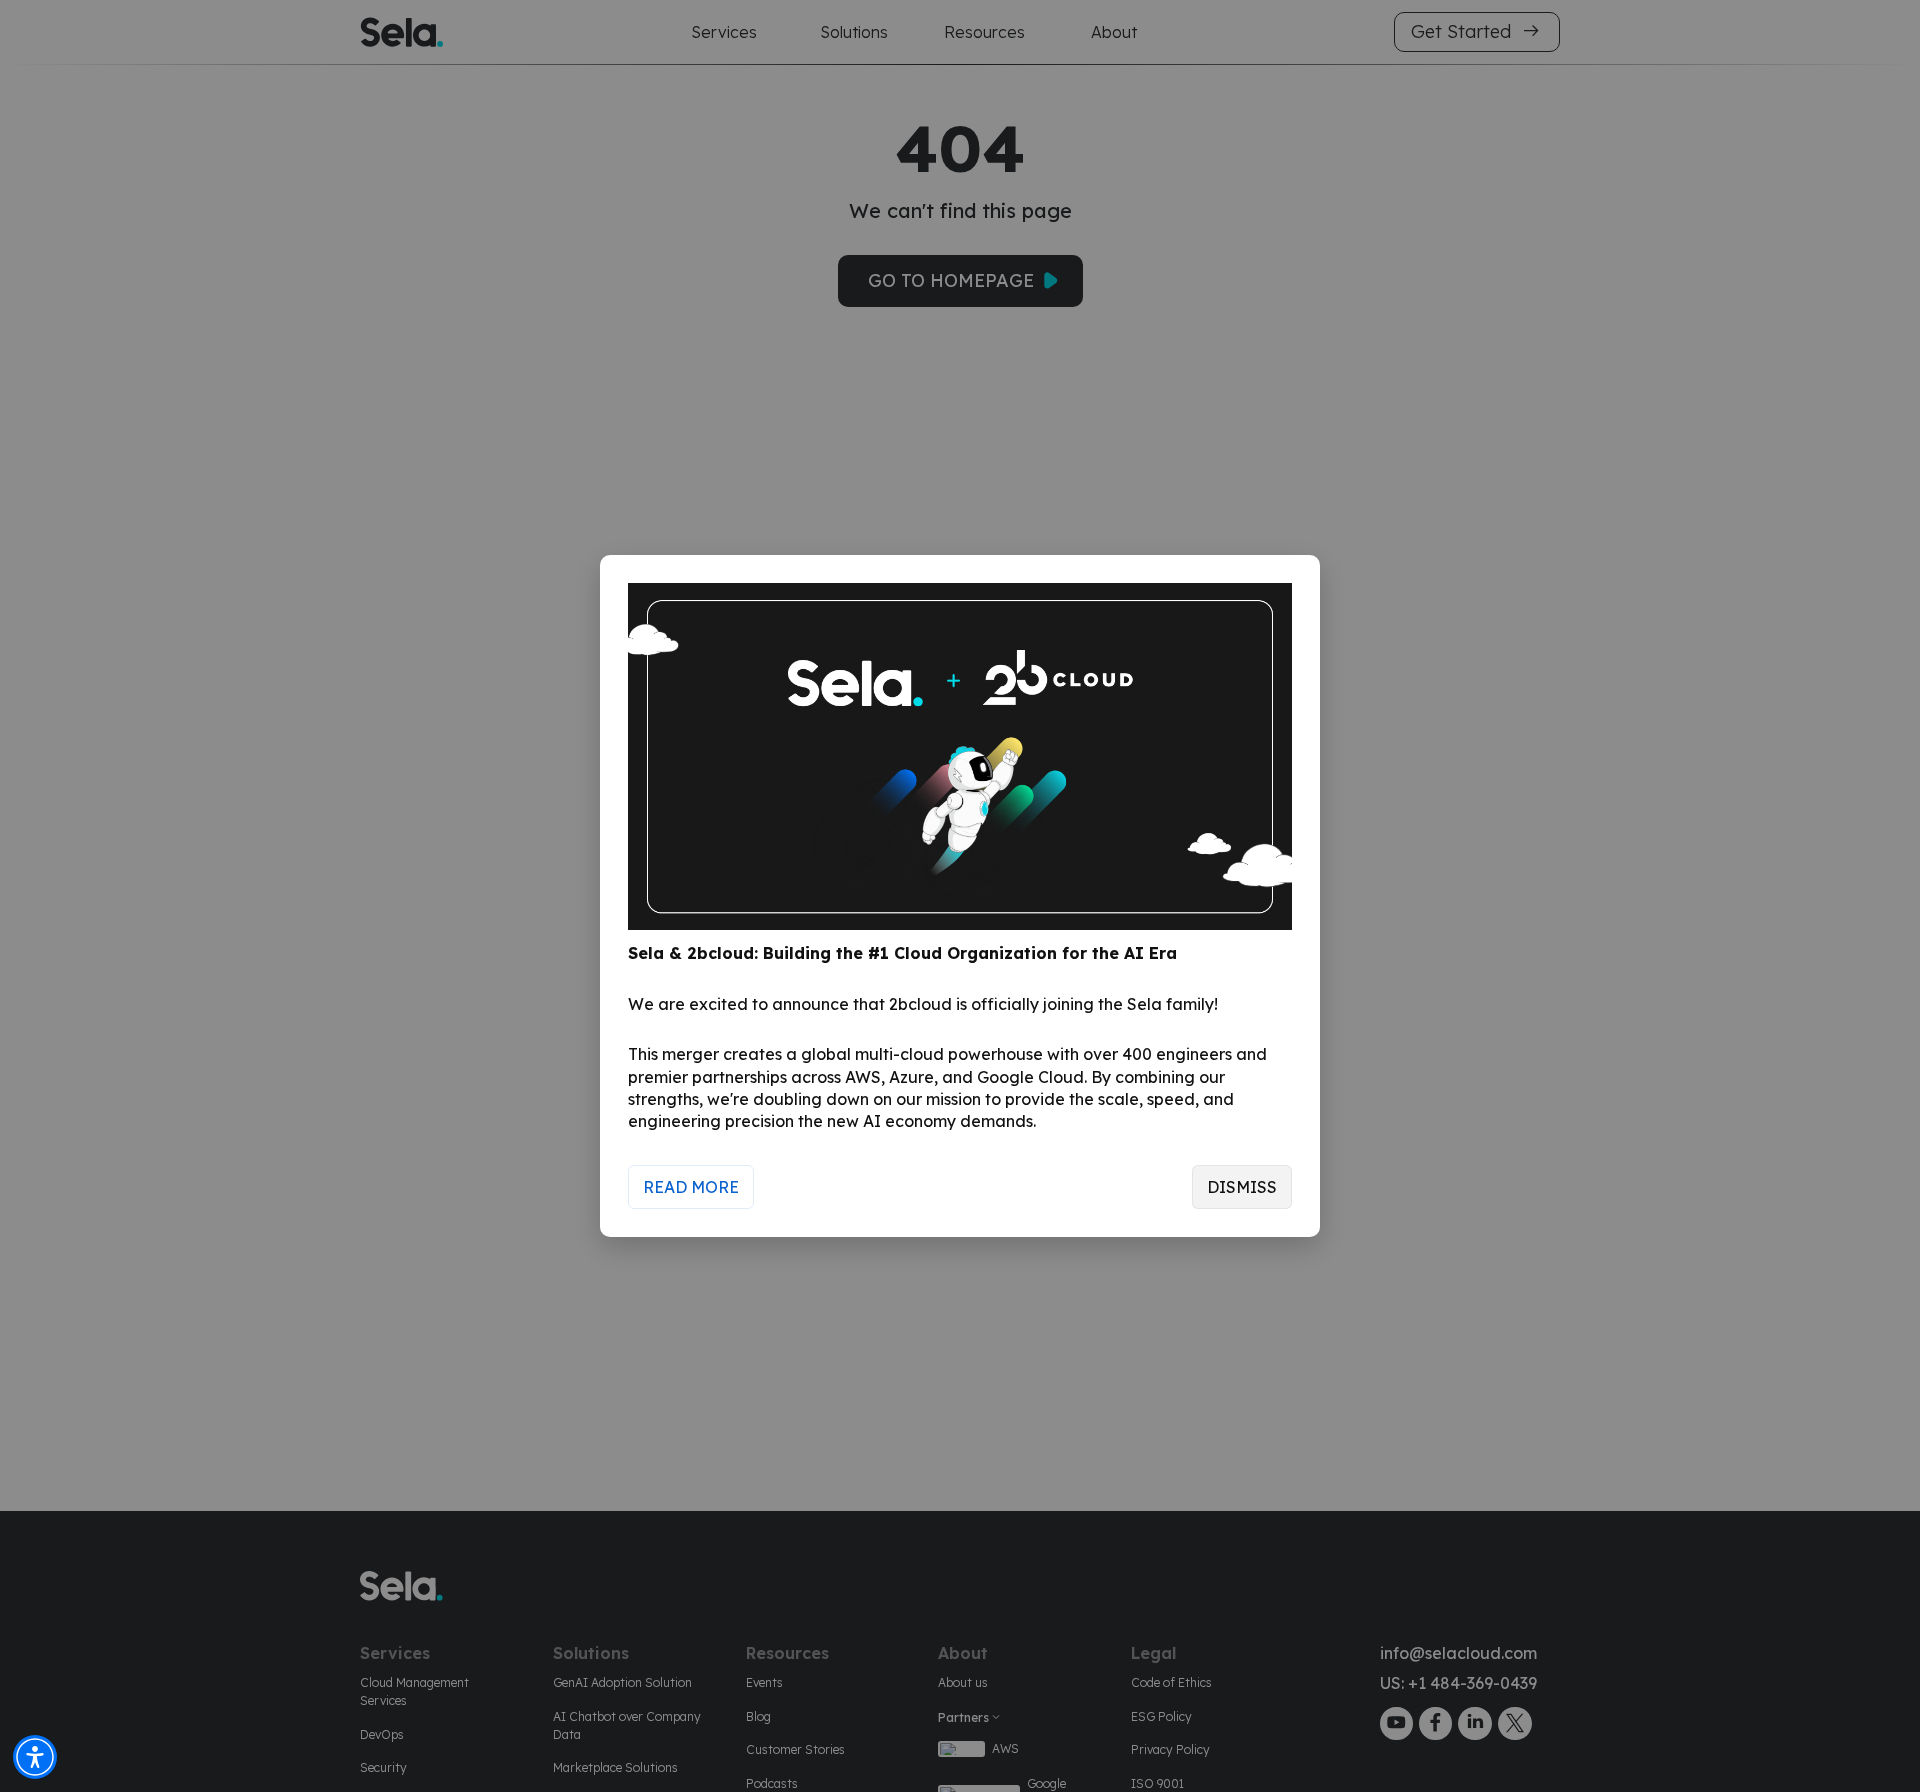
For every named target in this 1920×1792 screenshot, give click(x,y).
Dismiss (1242, 1187)
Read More (691, 1187)
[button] (35, 1757)
